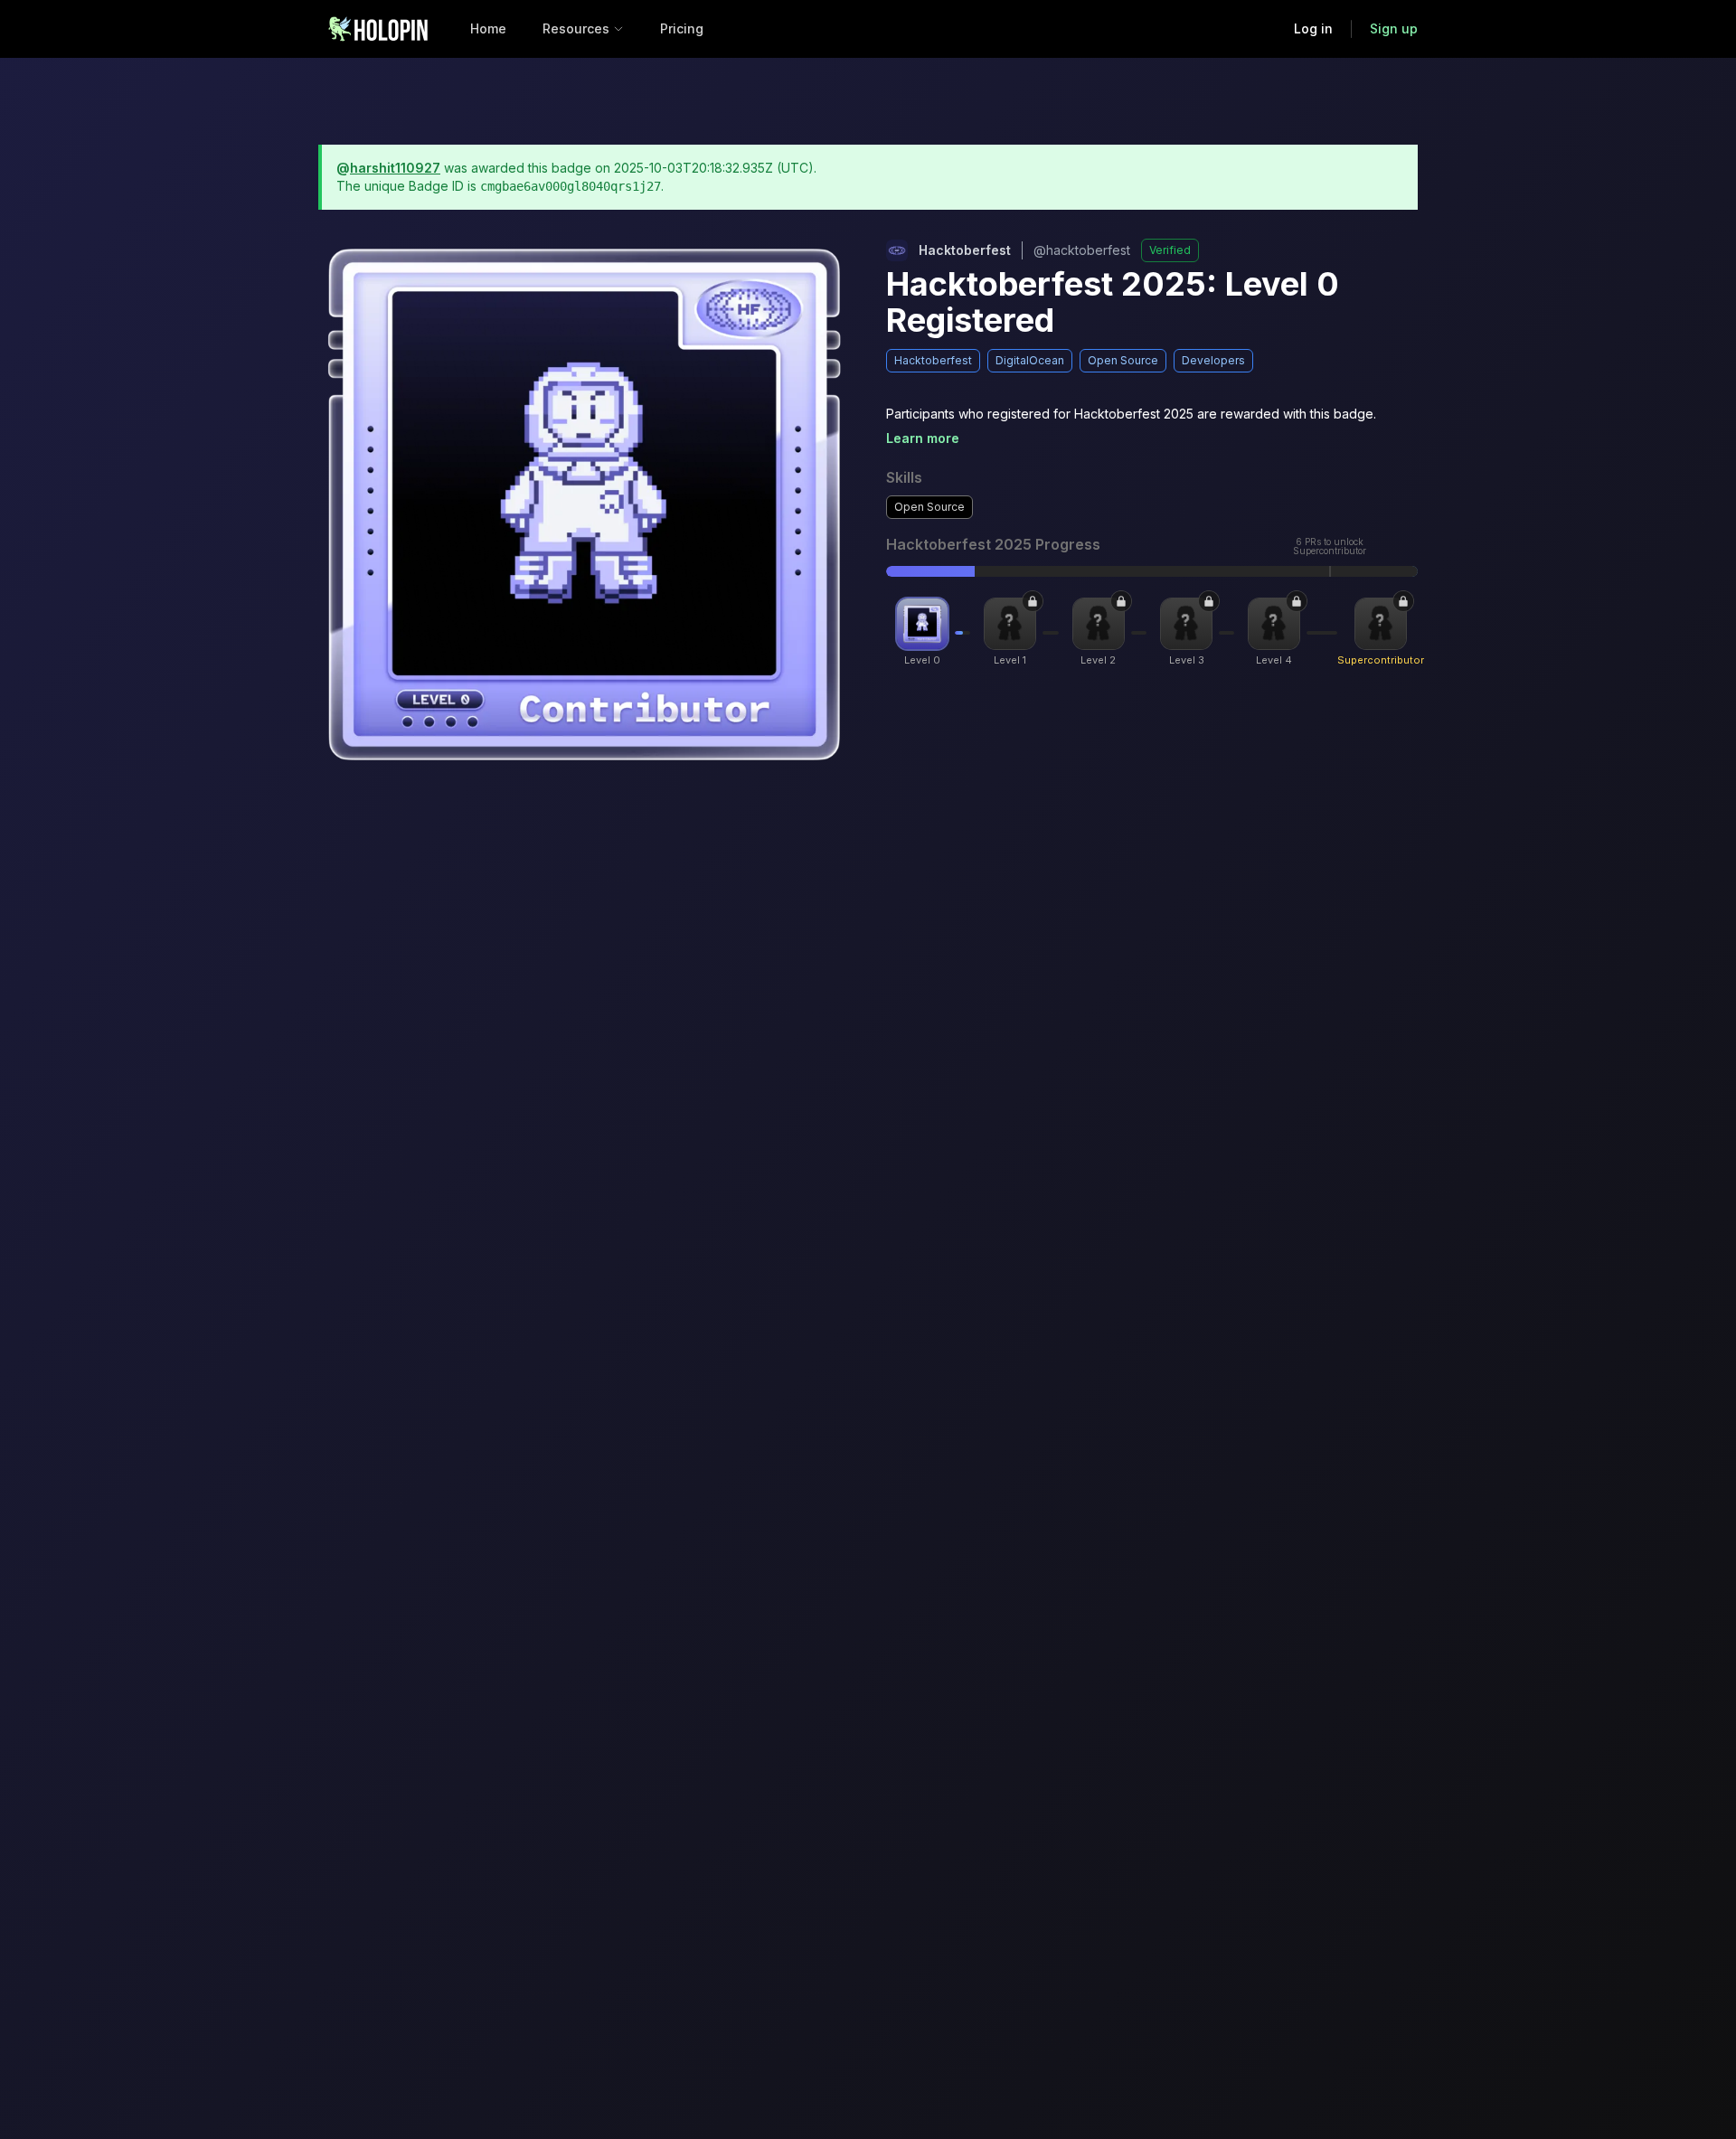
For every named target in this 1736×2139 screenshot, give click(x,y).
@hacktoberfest (1082, 250)
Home (488, 28)
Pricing (682, 28)
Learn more (923, 438)
